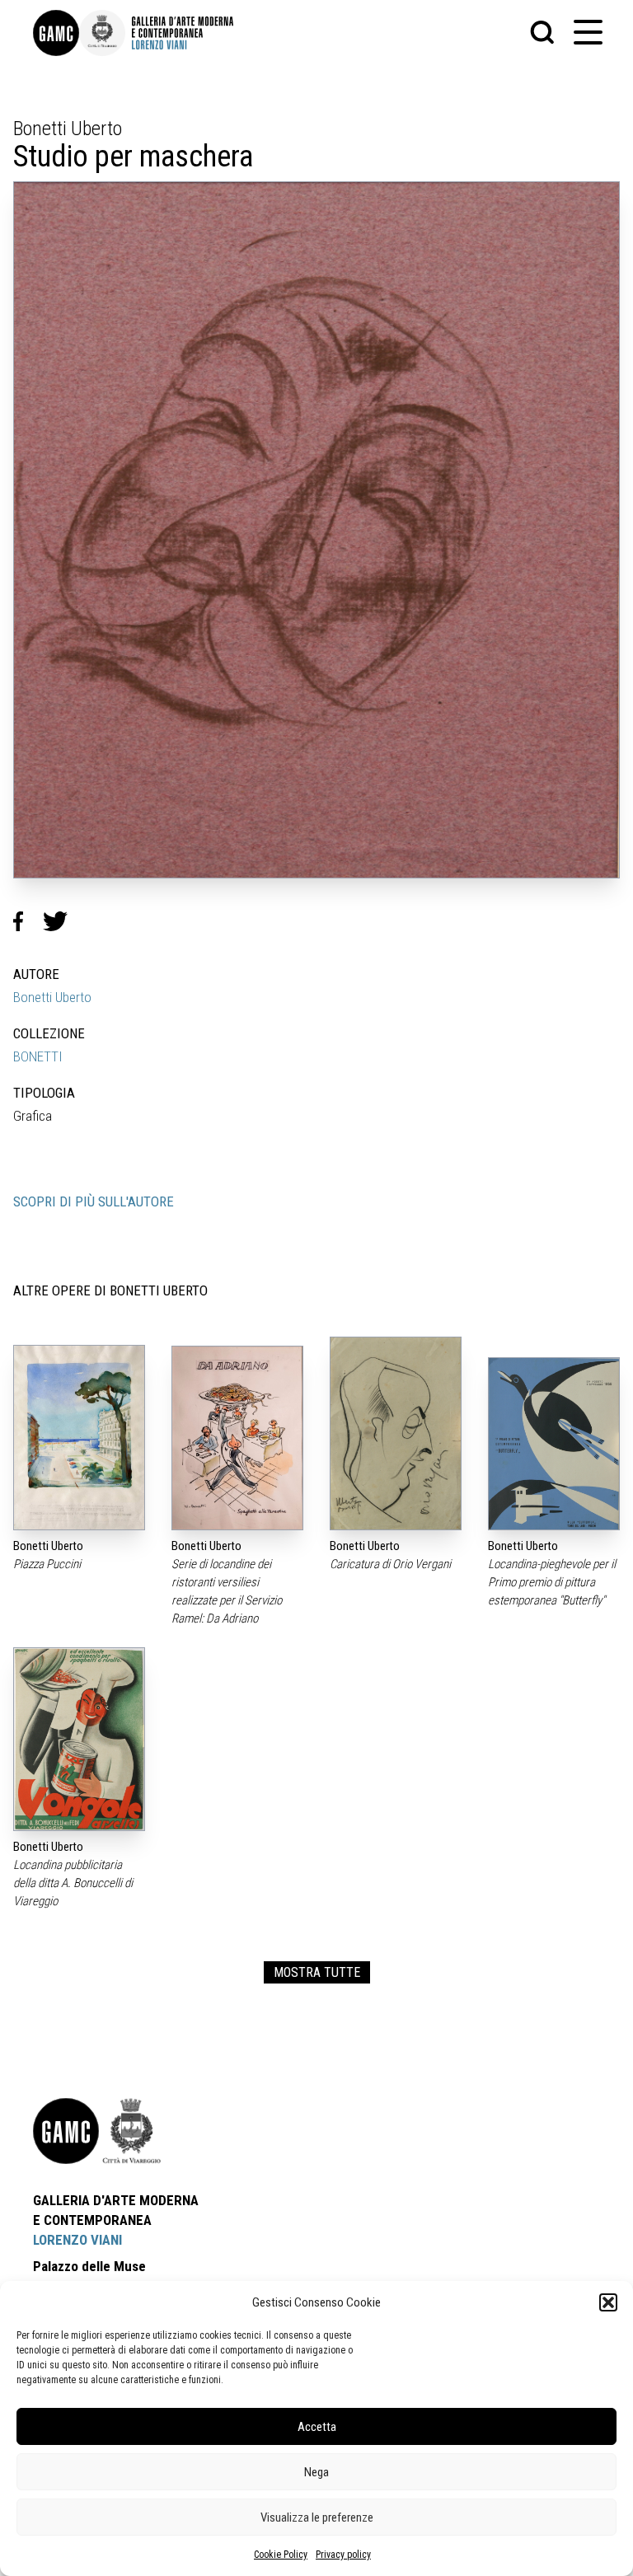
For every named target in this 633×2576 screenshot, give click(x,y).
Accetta (317, 2427)
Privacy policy (343, 2555)
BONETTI (38, 1056)
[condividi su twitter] (62, 921)
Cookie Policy (281, 2555)
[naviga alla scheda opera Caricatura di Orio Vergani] (396, 1433)
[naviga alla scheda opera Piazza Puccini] (79, 1438)
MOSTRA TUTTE (317, 1972)
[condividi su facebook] (28, 921)
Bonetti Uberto (52, 997)
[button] (608, 2302)
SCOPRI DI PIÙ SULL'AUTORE (94, 1201)
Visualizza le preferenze (317, 2517)
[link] (56, 33)
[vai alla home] (66, 2131)
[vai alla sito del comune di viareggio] (132, 2131)
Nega (316, 2472)
